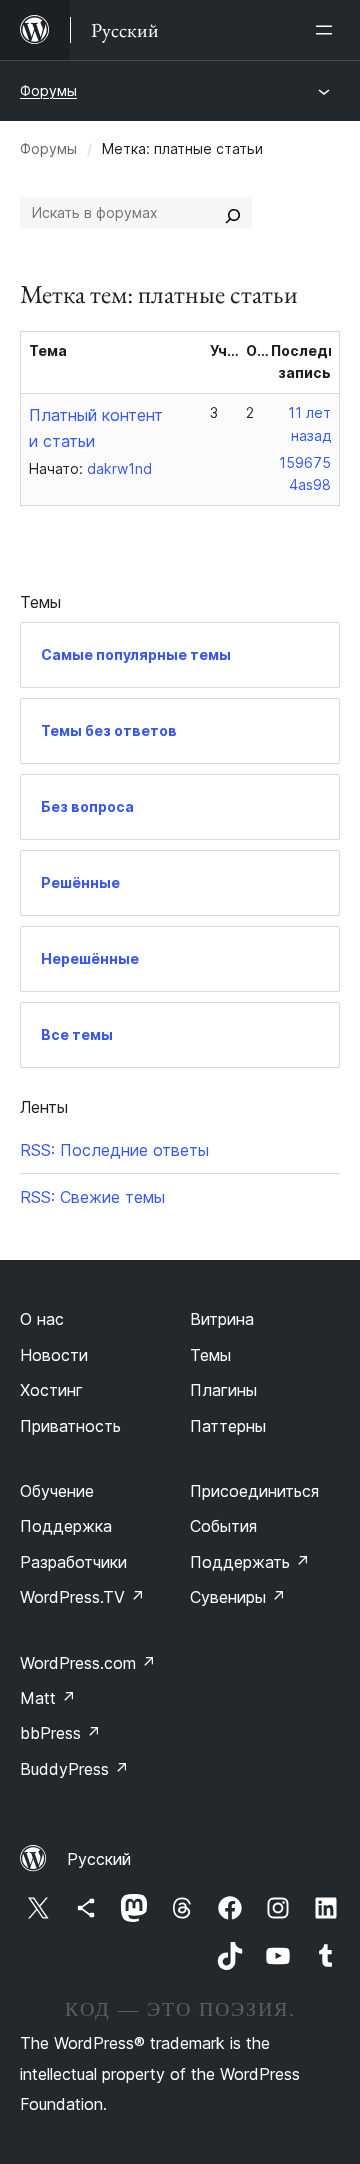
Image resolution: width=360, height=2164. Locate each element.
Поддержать (250, 1562)
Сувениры (238, 1597)
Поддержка (66, 1526)
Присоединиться (254, 1491)
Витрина (222, 1319)
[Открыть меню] (328, 30)
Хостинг (51, 1390)
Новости (54, 1355)
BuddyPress (74, 1769)
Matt (48, 1698)
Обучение (57, 1491)
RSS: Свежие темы (92, 1197)
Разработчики (73, 1562)
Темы (210, 1355)
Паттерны (228, 1426)
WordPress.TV (82, 1597)
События (223, 1526)
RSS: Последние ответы (114, 1150)
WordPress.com (88, 1663)
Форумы (48, 90)
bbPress (60, 1733)
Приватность (70, 1426)
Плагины (223, 1390)
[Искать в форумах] (233, 213)
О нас (42, 1319)
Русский (99, 1859)
